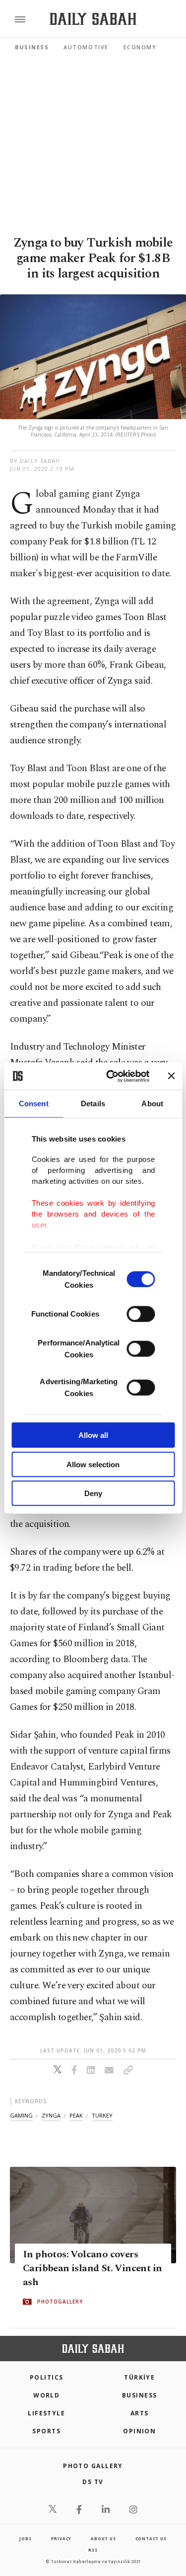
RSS (93, 2550)
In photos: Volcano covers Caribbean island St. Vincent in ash (92, 2269)
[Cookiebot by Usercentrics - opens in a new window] (111, 1076)
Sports (46, 2431)
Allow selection (93, 1464)
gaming (21, 2115)
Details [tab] (93, 1104)
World (46, 2395)
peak (76, 2115)
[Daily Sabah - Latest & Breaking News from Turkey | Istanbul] (93, 19)
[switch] (141, 1314)
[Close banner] (171, 1076)
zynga (51, 2115)
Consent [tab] (34, 1104)
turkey (102, 2115)
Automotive (86, 47)
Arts (140, 2413)
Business (32, 47)
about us (103, 2538)
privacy (62, 2538)
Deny (93, 1493)
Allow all (93, 1435)
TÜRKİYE (139, 2377)
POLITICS (47, 2377)
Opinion (139, 2431)
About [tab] (152, 1104)
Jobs (25, 2538)
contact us (151, 2538)
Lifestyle (46, 2413)
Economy (140, 47)
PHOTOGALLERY (60, 2302)
